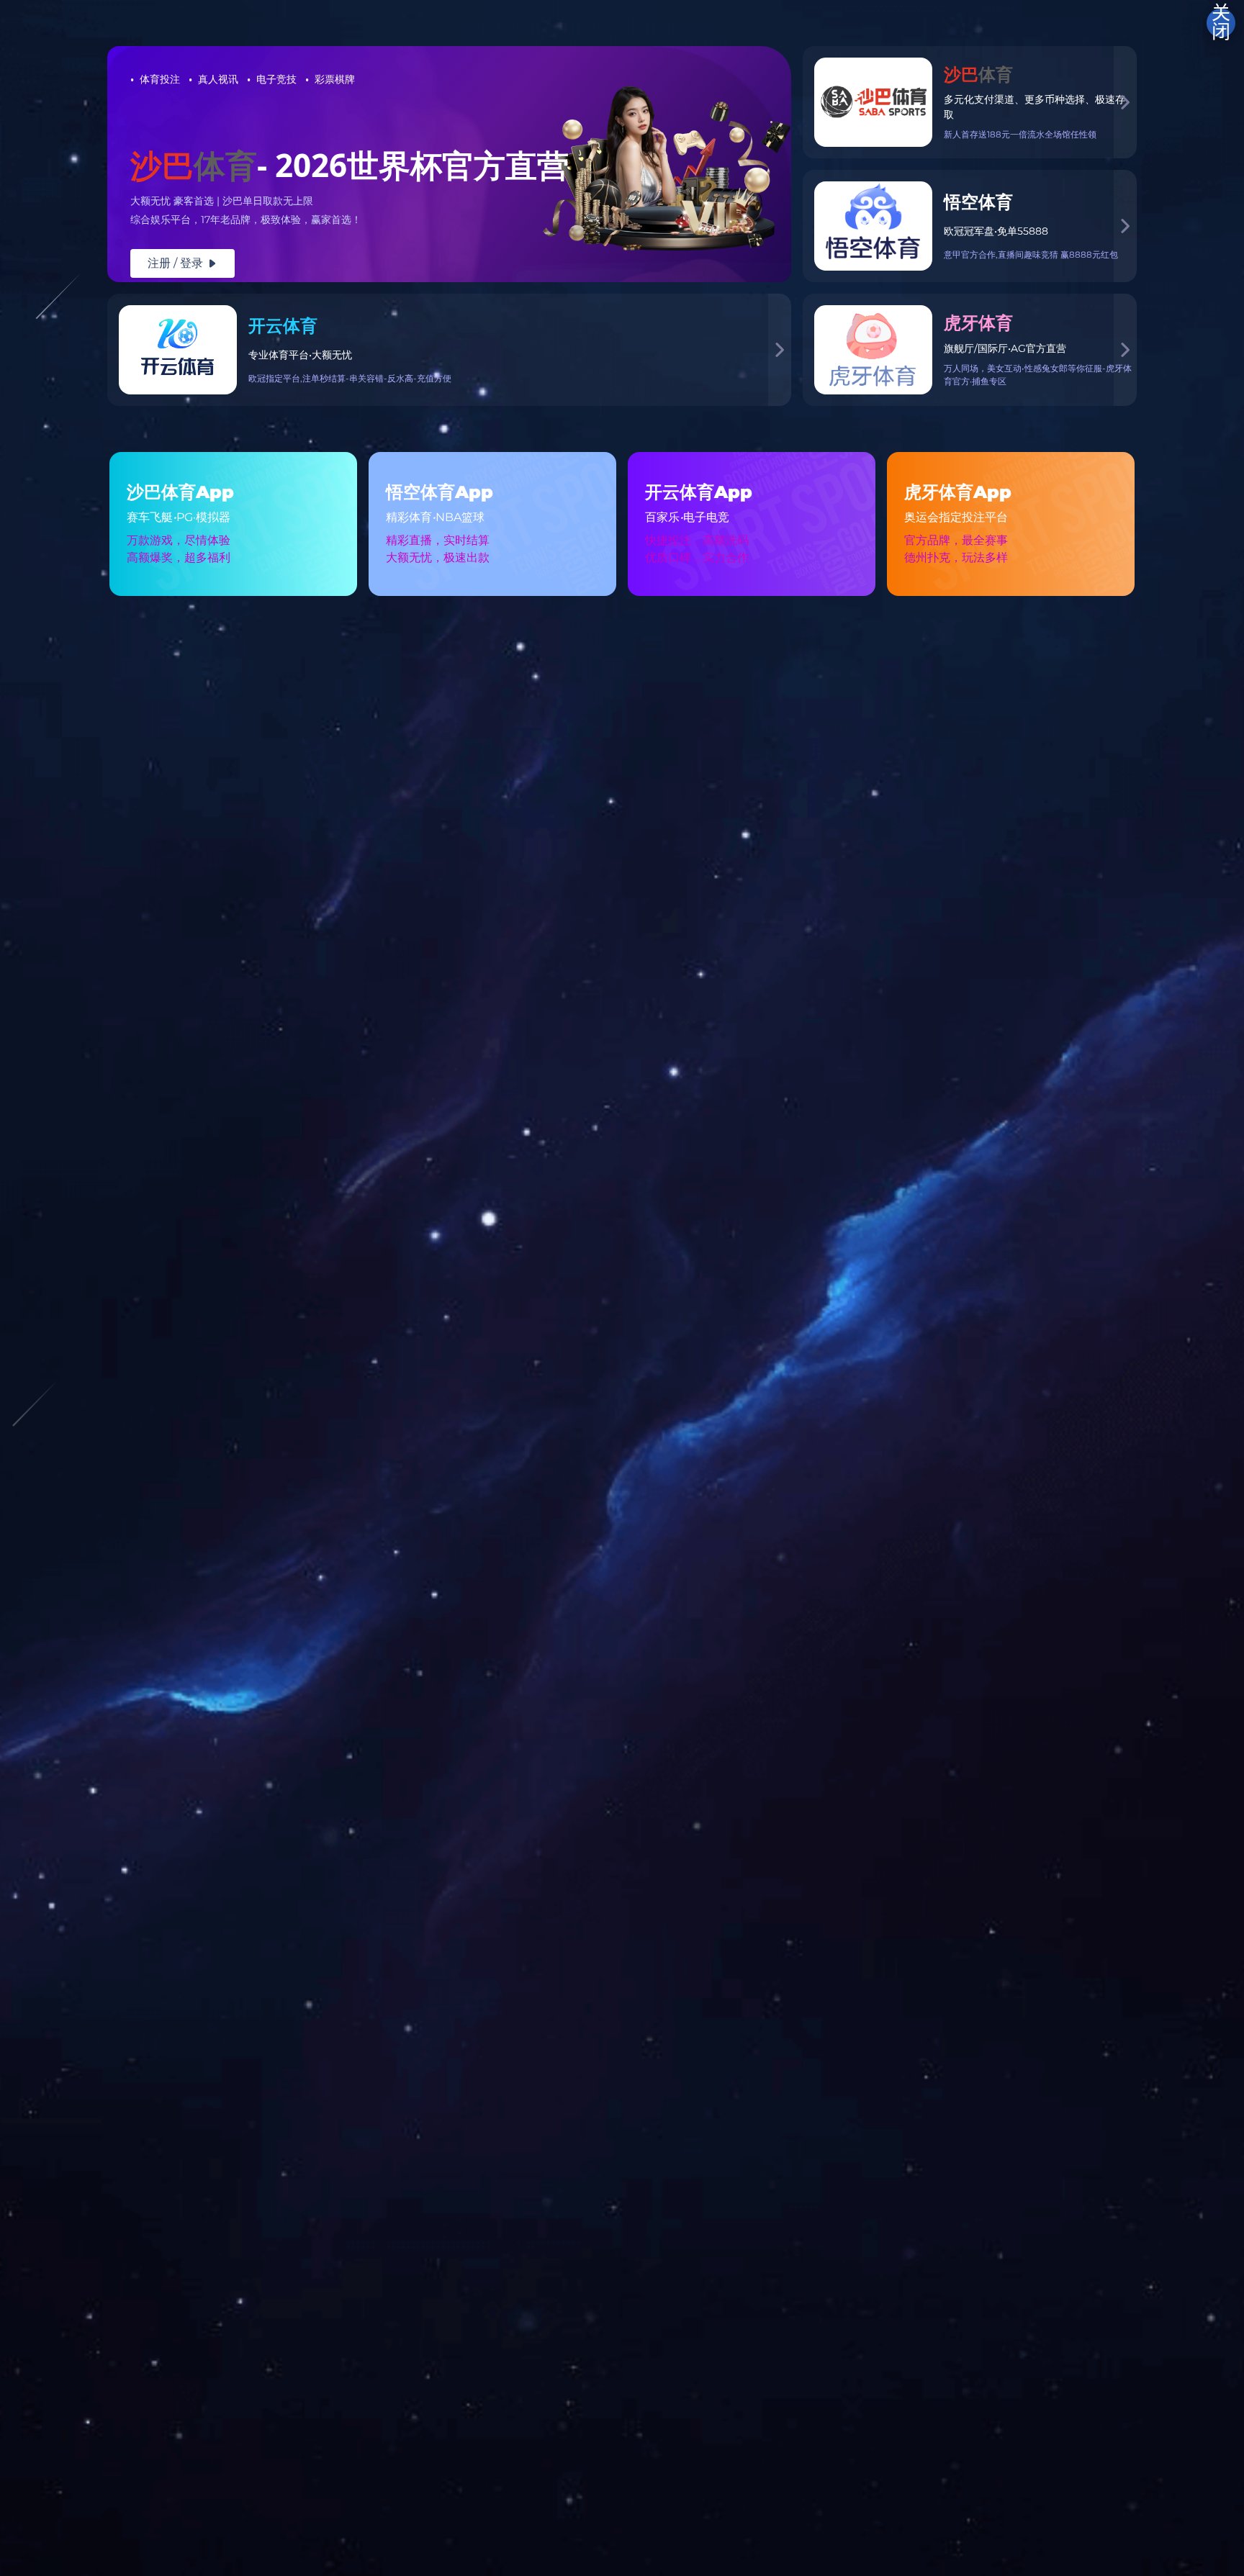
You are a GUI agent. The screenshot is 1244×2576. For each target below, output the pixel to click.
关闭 (1221, 23)
